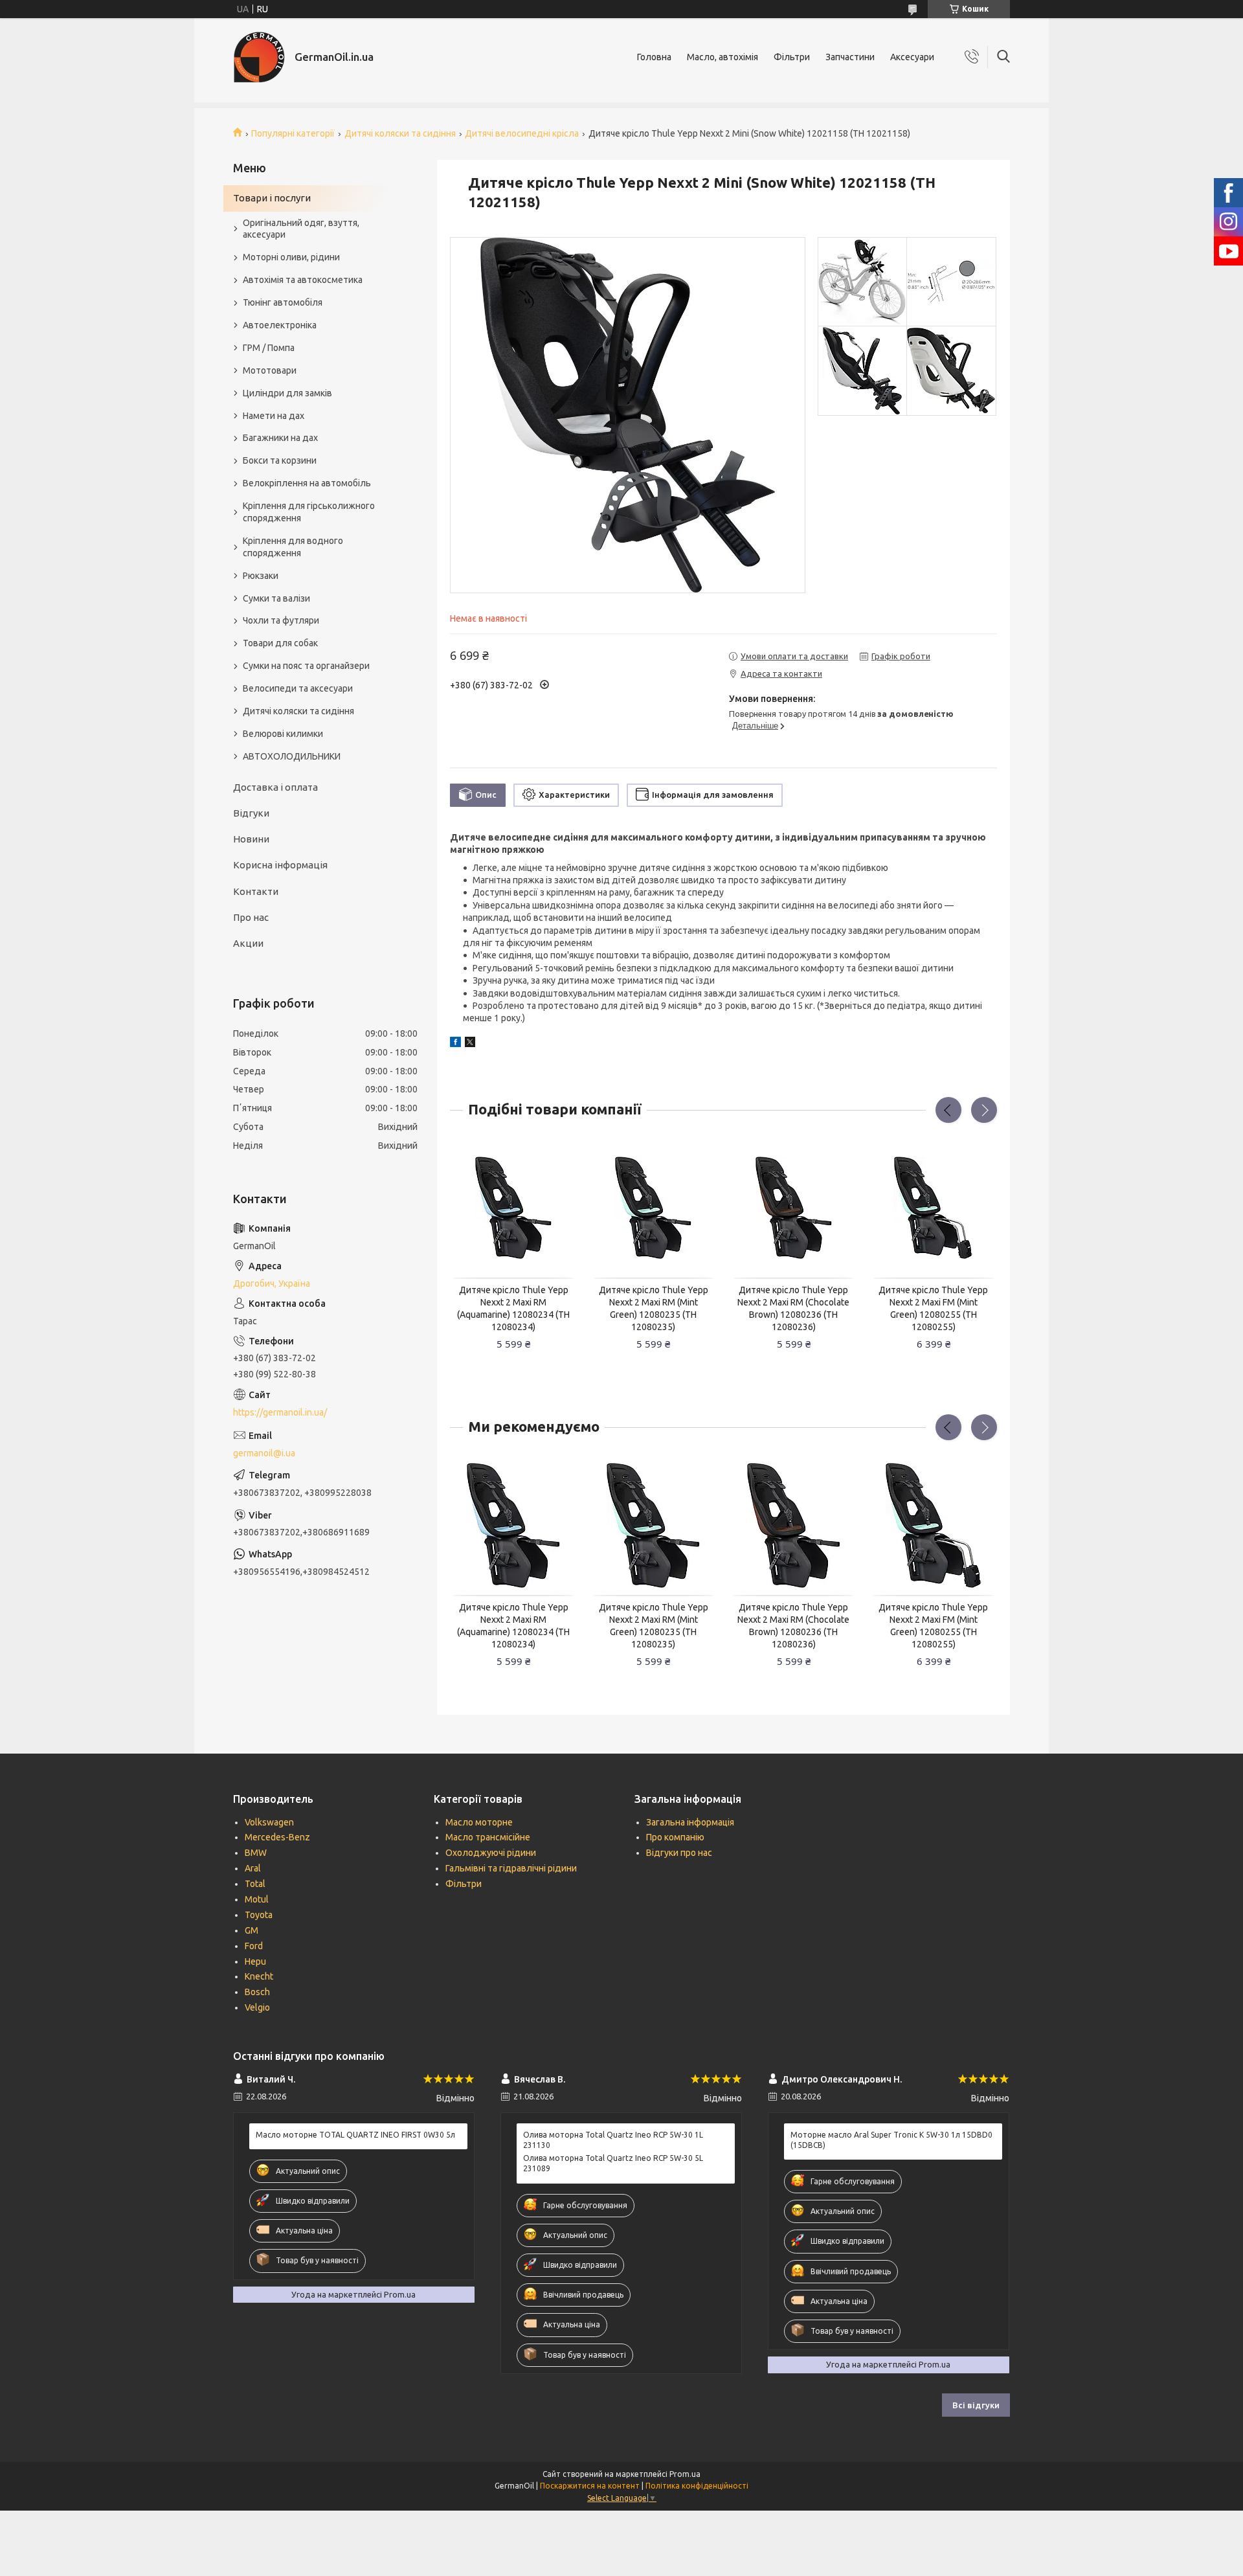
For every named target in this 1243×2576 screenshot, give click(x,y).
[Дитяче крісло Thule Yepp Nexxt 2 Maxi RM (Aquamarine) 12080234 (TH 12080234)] (513, 1208)
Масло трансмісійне (488, 1837)
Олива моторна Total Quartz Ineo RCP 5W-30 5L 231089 (613, 2163)
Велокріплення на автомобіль (307, 483)
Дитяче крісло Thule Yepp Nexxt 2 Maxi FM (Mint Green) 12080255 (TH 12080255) (933, 1308)
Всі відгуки (976, 2405)
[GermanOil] (259, 57)
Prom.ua (685, 2474)
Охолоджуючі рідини (491, 1853)
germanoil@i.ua (264, 1453)
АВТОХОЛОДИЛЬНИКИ (292, 756)
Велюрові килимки (283, 734)
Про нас (251, 917)
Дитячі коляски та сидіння (400, 133)
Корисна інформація (280, 865)
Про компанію (675, 1837)
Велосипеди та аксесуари (298, 688)
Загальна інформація (690, 1822)
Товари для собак (280, 643)
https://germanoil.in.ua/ (280, 1412)
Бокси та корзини (280, 460)
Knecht (259, 1976)
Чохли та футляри (281, 620)
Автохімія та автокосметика (303, 280)
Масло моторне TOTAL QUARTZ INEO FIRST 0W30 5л (355, 2135)
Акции (248, 943)
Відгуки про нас (679, 1853)
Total (255, 1884)
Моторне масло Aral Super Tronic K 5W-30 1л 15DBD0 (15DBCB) (891, 2140)
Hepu (255, 1961)
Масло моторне (479, 1822)
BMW (256, 1853)
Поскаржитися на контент (590, 2486)
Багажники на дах (280, 438)
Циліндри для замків (287, 393)
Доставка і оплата (275, 787)
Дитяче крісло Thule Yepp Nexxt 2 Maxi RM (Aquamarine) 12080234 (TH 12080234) (513, 1308)
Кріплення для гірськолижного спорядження (309, 512)
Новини (251, 839)
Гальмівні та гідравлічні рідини (511, 1868)
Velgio (257, 2007)
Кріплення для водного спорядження (293, 547)
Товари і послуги (272, 198)
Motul (257, 1899)
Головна (654, 57)
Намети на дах (274, 416)
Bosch (257, 1992)
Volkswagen (269, 1822)
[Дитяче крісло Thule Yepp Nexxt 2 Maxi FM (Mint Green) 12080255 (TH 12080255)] (934, 1208)
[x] (470, 1044)
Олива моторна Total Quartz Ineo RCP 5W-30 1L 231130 (613, 2140)
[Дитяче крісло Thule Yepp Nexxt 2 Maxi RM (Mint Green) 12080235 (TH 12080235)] (654, 1208)
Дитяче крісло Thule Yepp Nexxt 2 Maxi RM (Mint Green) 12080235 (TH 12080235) (654, 1308)
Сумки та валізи (276, 598)
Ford (254, 1946)
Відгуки (251, 813)
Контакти (256, 891)
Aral (253, 1868)
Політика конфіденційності (697, 2486)
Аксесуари (912, 57)
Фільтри (792, 57)
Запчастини (850, 57)
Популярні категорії (293, 133)
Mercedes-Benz (277, 1837)
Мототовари (270, 370)
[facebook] (455, 1044)
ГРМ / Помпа (269, 348)
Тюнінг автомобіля (283, 302)
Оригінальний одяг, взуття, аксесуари (301, 229)
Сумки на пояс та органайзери (306, 666)
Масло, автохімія (722, 57)
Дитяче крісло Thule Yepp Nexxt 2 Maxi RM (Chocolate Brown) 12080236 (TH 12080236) (793, 1308)
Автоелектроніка (280, 325)
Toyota (259, 1915)
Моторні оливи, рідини (291, 257)
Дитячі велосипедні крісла (522, 133)
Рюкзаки (261, 576)
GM (252, 1930)
